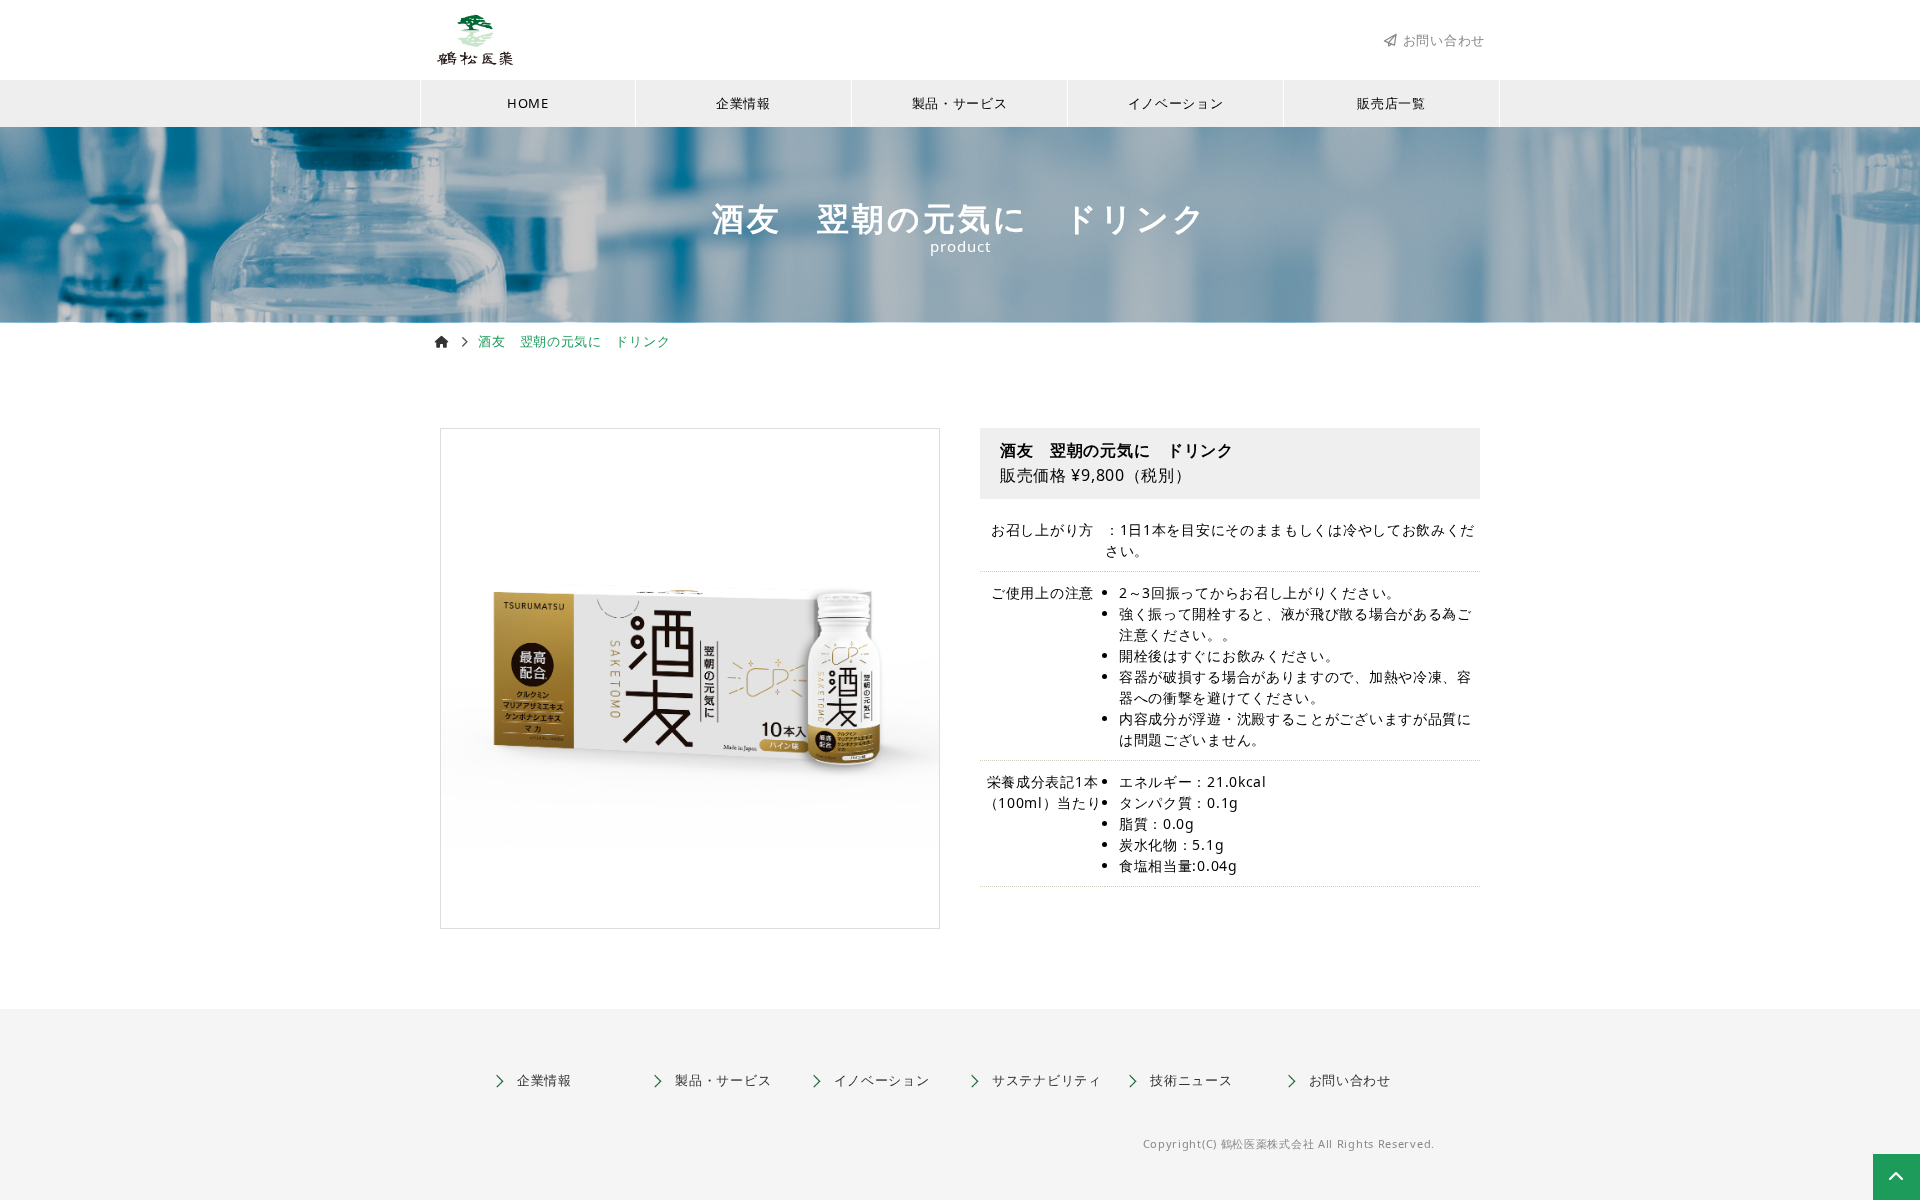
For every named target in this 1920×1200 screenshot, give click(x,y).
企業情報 (743, 103)
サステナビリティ (1047, 1080)
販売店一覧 (1391, 103)
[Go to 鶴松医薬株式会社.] (442, 341)
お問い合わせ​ (1350, 1080)
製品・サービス (960, 103)
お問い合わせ (1444, 40)
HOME (528, 103)
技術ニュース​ (1191, 1080)
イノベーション (1176, 103)
